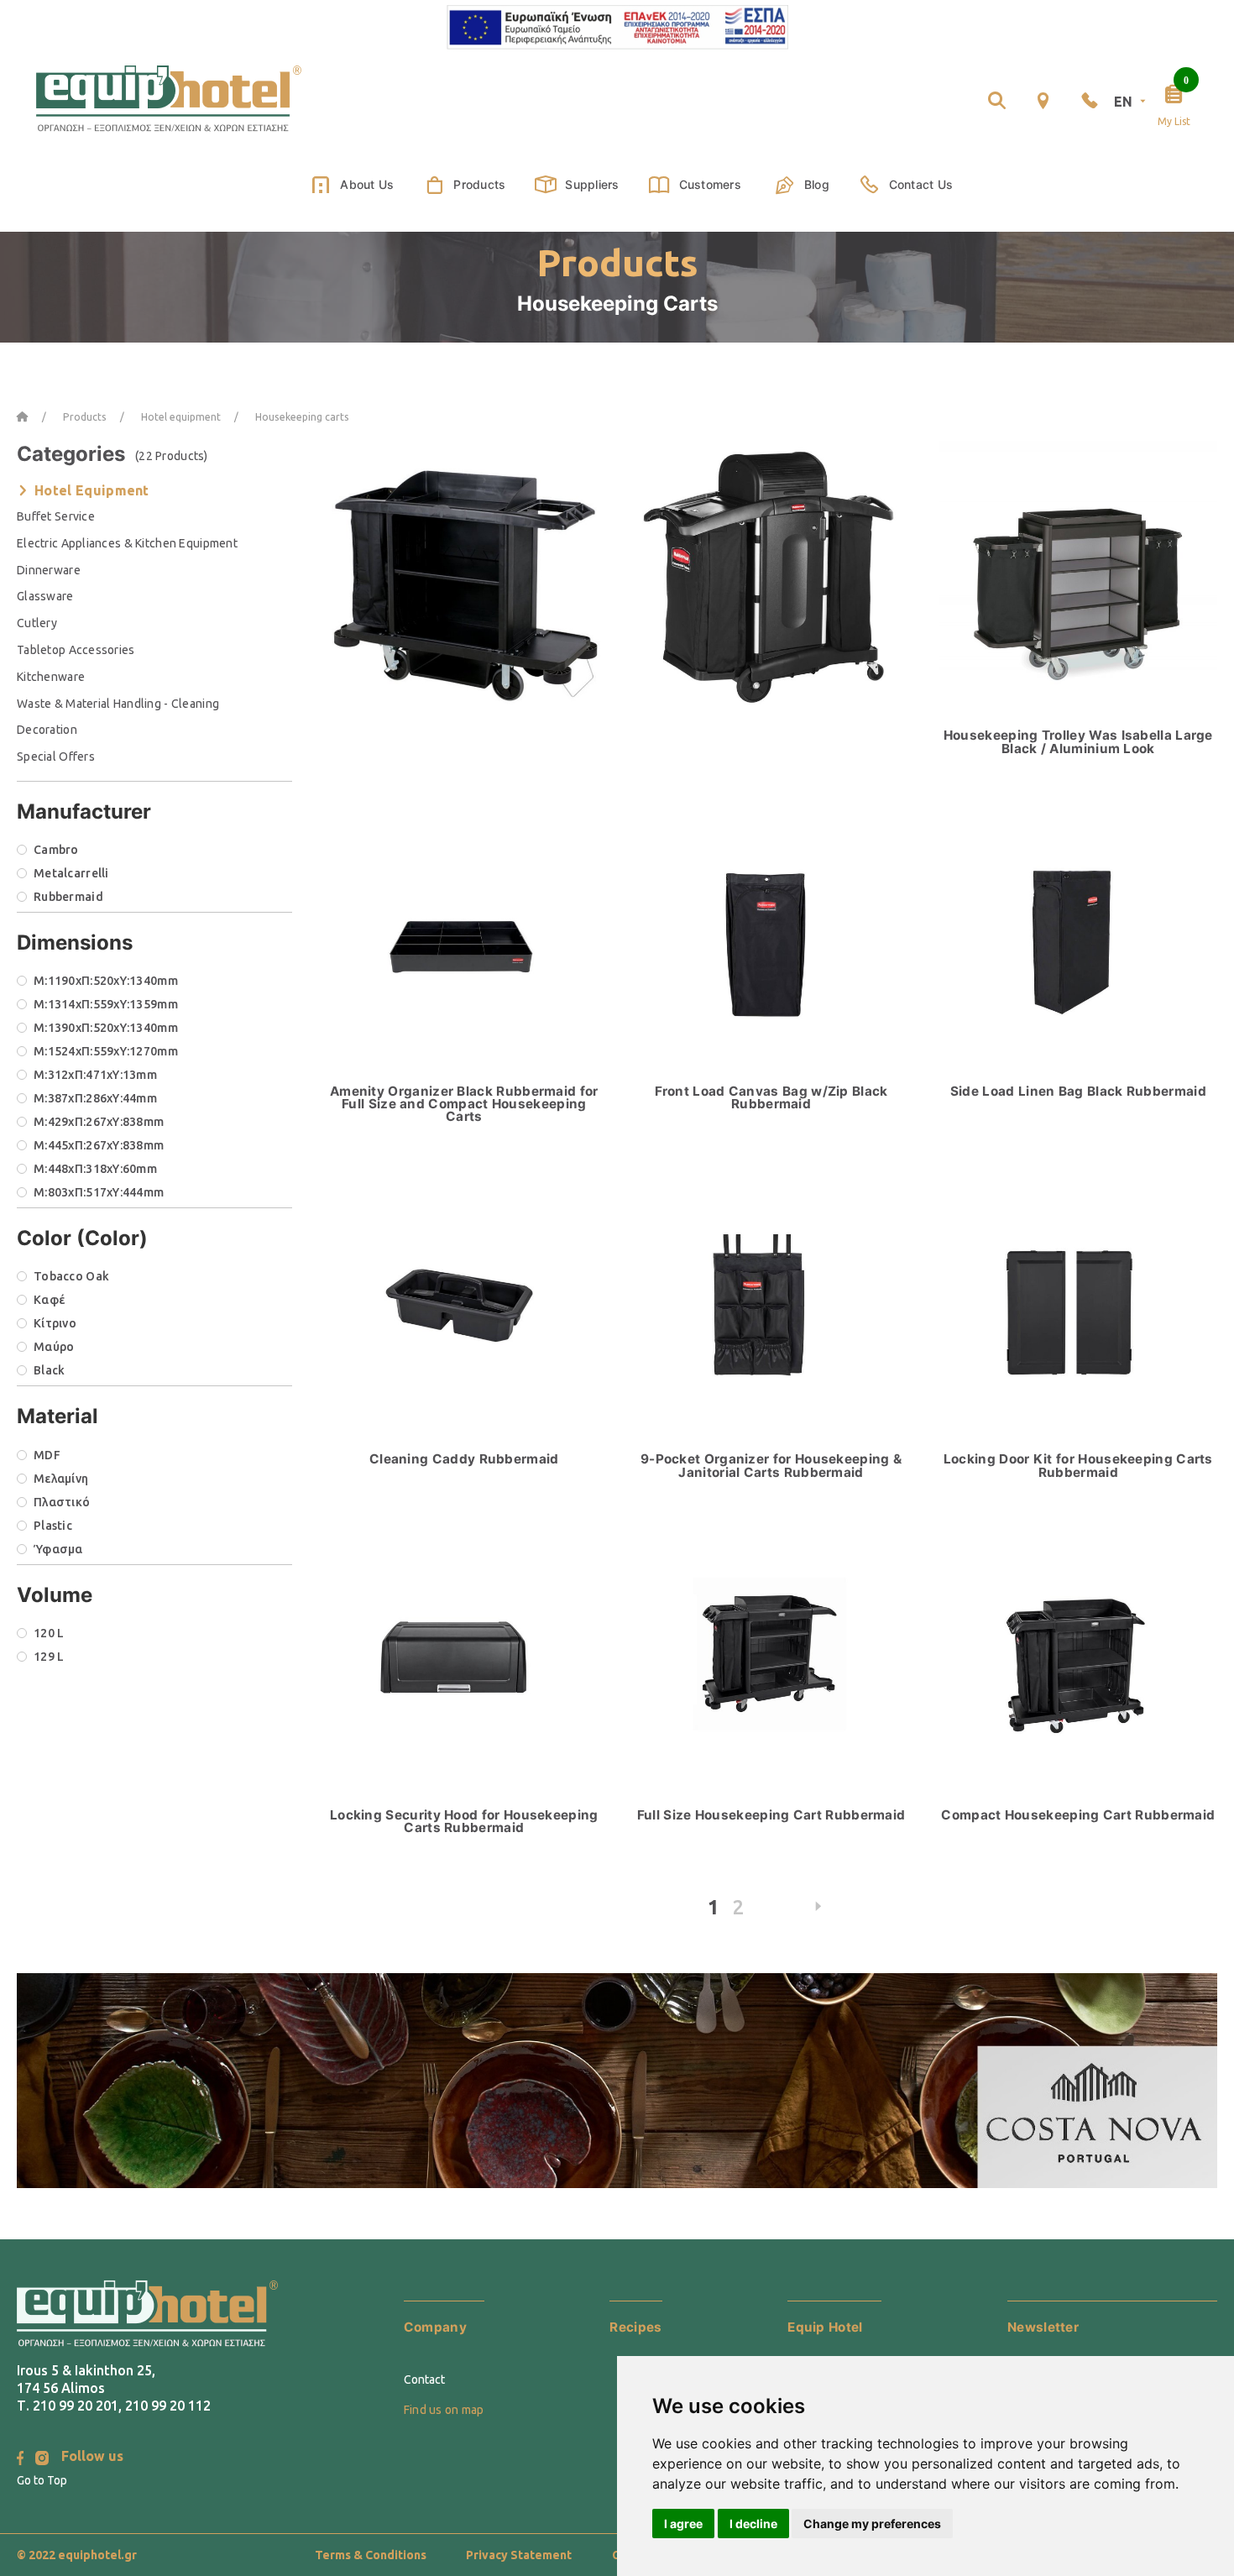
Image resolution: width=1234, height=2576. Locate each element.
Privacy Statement (519, 2555)
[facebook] (20, 2458)
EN (1124, 102)
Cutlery (37, 623)
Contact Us (921, 184)
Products (479, 184)
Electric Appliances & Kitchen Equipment (127, 543)
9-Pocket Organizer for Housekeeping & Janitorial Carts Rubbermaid (771, 1465)
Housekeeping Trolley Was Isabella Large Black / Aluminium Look (1078, 741)
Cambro (56, 850)
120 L (49, 1633)
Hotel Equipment (92, 490)
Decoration (47, 730)
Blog (817, 184)
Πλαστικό (62, 1502)
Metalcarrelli (71, 873)
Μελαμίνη (61, 1479)
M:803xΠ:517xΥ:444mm (99, 1192)
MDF (47, 1455)
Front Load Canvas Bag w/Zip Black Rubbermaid (771, 1097)
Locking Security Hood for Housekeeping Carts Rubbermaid (464, 1821)
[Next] (819, 1911)
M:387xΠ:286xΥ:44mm (95, 1098)
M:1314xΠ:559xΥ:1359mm (106, 1004)
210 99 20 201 (76, 2406)
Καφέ (49, 1300)
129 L (49, 1657)
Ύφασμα (58, 1549)
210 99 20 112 (168, 2406)
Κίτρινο (55, 1323)
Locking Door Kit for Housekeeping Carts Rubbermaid (1078, 1465)
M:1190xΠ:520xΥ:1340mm (106, 981)
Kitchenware (51, 677)
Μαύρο (54, 1347)
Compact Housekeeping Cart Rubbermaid (1078, 1815)
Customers (710, 184)
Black (49, 1370)
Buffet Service (56, 516)
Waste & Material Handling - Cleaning (118, 704)
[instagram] (42, 2458)
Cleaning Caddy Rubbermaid (464, 1459)
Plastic (53, 1526)
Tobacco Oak (71, 1276)
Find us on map (444, 2410)
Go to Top (42, 2480)
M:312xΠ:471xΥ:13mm (95, 1075)
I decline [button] (753, 2524)
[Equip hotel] (169, 100)
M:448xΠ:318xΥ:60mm (95, 1169)
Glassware (45, 596)
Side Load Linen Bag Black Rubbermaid (1078, 1091)
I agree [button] (683, 2524)
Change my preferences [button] (872, 2524)
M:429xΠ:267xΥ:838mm (99, 1122)
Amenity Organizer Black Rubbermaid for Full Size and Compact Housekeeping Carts (464, 1104)
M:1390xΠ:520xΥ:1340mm (106, 1028)
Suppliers (592, 184)
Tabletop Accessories (76, 650)
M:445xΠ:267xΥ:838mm (99, 1145)
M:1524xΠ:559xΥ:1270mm (106, 1051)
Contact (424, 2380)
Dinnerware (49, 570)
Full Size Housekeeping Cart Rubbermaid (771, 1815)
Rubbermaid (68, 897)
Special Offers (56, 757)
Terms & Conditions (371, 2555)
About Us (367, 184)
